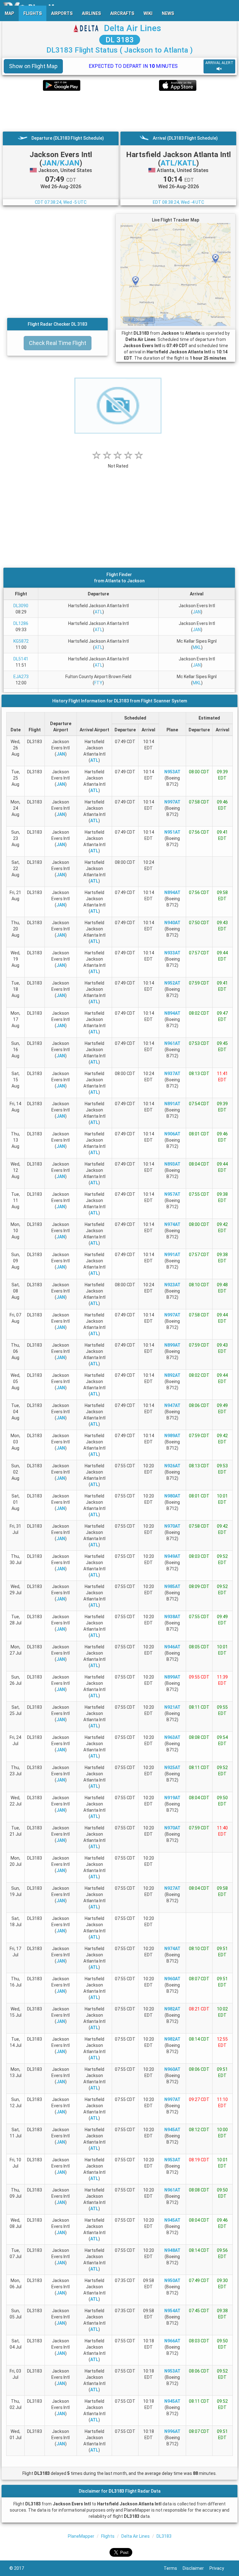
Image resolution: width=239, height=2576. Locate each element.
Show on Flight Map (33, 66)
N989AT (172, 1436)
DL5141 (21, 659)
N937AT (172, 1074)
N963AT (172, 1737)
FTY (98, 683)
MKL (197, 647)
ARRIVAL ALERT (219, 63)
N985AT (172, 1586)
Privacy (220, 2568)
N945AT (172, 2130)
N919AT (172, 1798)
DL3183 (164, 2536)
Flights (108, 2536)
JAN (197, 612)
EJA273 (21, 677)
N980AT (172, 1496)
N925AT (172, 1768)
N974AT (172, 1224)
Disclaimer (196, 2568)
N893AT (172, 1164)
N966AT (172, 2341)
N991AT (172, 1255)
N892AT (172, 1375)
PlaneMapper (81, 2536)
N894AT (172, 892)
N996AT (172, 2431)
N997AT (172, 802)
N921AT (172, 1707)
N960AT (172, 1979)
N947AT (172, 1405)
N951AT (172, 832)
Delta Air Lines (133, 28)
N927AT (172, 1888)
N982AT (172, 2009)
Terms (173, 2568)
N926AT (172, 1466)
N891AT (172, 1104)
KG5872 (21, 641)
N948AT (172, 2250)
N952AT (172, 983)
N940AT (172, 923)
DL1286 (21, 623)
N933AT (172, 953)
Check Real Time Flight (58, 343)
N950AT (172, 2280)
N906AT (172, 1134)
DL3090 (21, 606)
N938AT (172, 1617)
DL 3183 (120, 40)
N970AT (172, 1526)
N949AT (172, 1556)
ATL (98, 612)
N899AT (172, 1345)
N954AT (172, 2311)
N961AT (172, 1043)
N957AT (172, 1194)
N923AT (172, 1285)
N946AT (172, 1647)
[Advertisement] (119, 111)
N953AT (172, 772)
